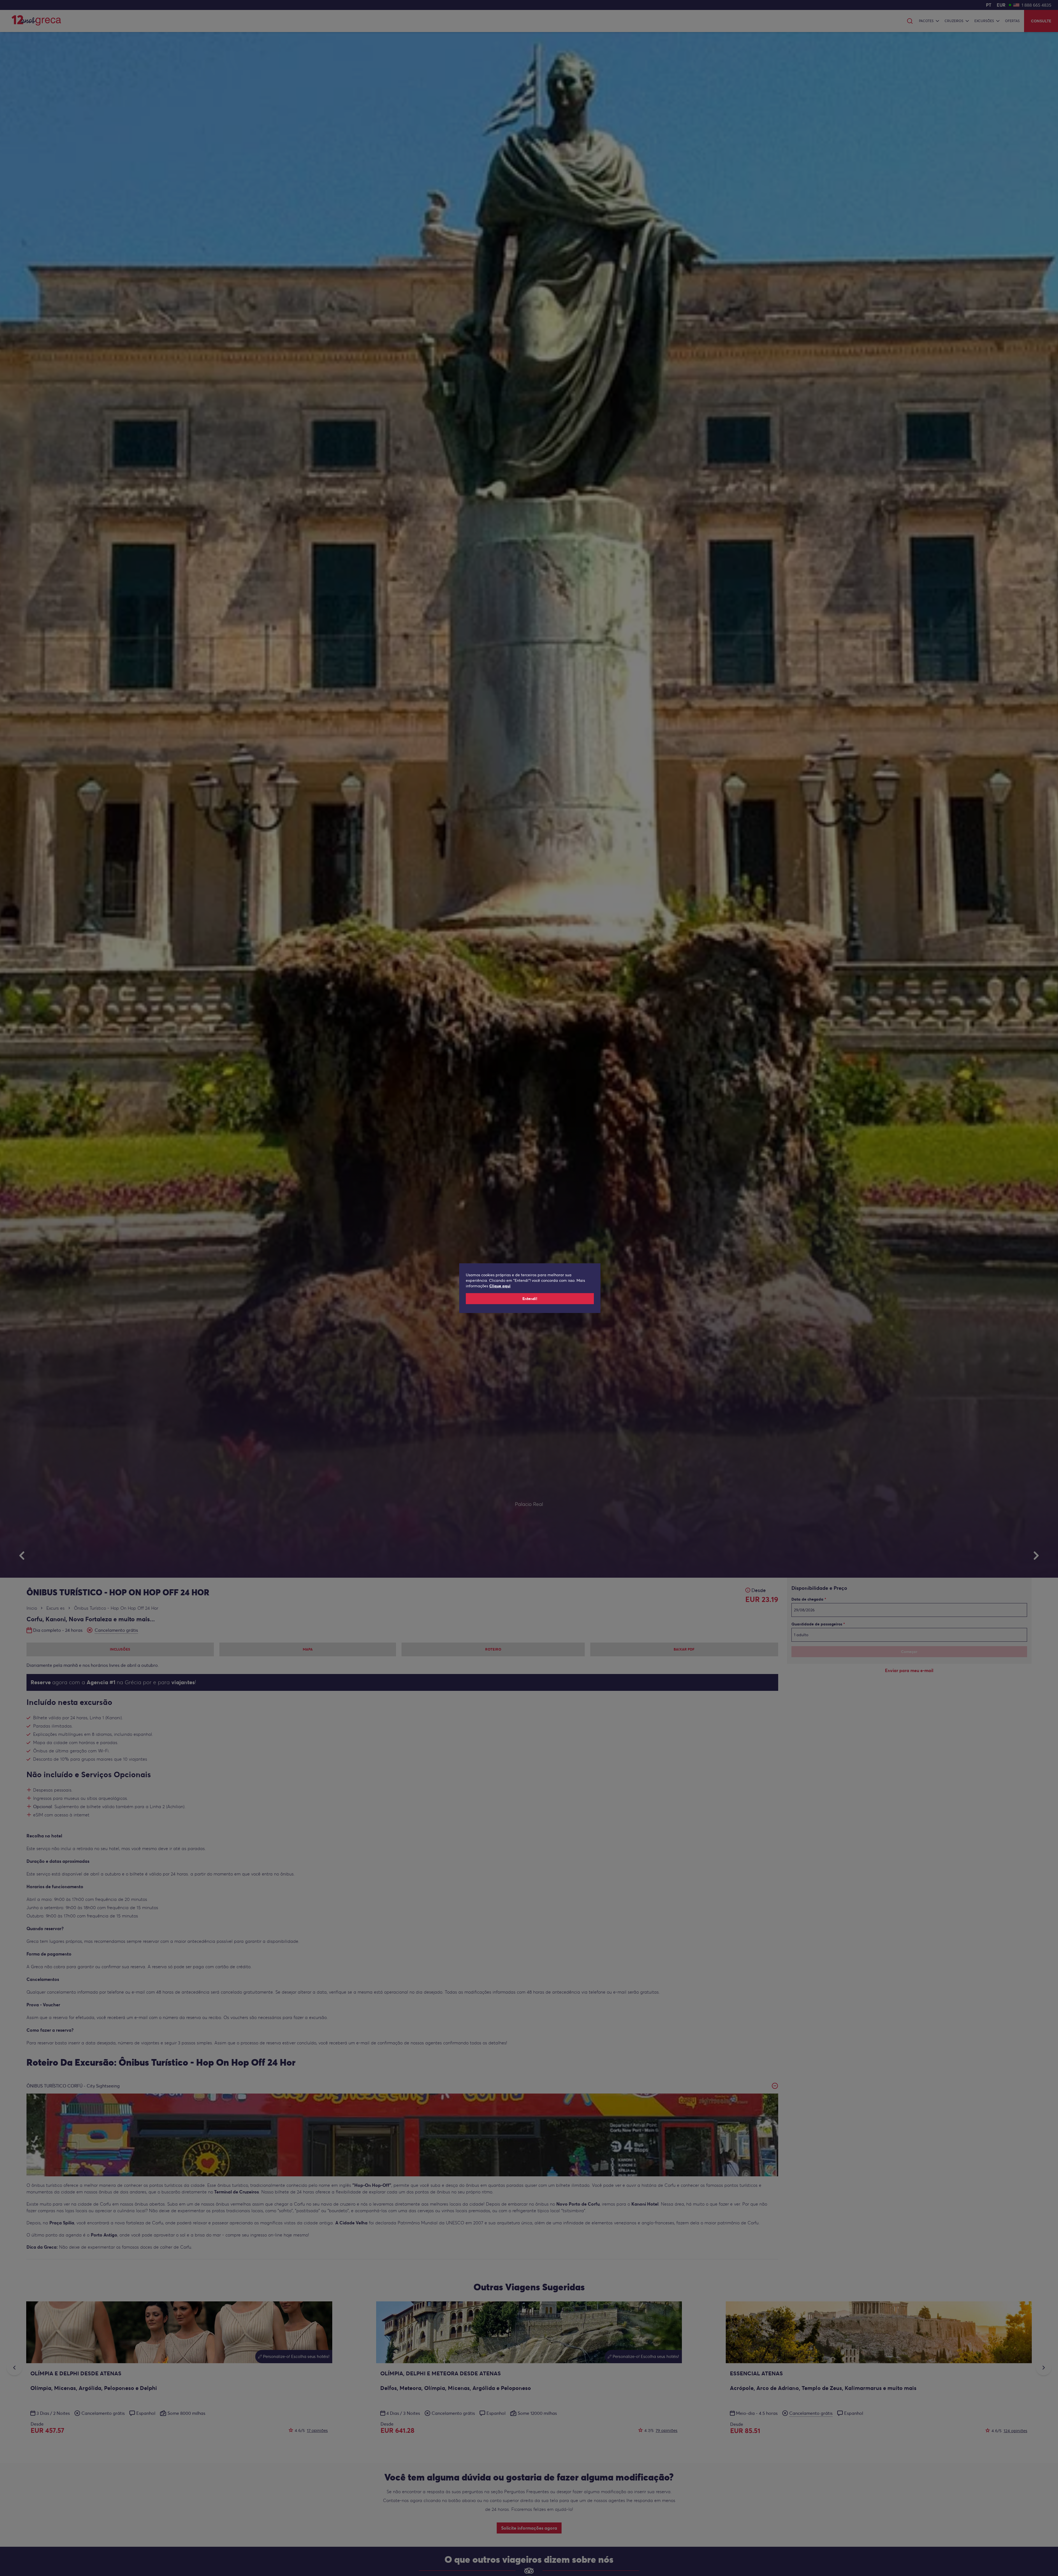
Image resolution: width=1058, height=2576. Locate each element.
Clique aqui (500, 1286)
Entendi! (530, 1299)
